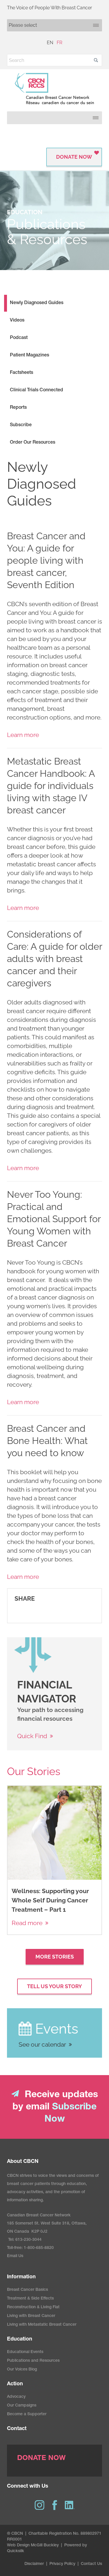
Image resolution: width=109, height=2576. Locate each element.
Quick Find (32, 1736)
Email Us (15, 2256)
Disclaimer (34, 2564)
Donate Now (74, 157)
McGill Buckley (45, 2545)
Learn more (23, 735)
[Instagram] (40, 2505)
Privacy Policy (62, 2564)
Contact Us (91, 2564)
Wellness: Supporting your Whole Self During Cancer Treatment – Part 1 (50, 1900)
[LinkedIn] (70, 2505)
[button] (96, 60)
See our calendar (42, 2044)
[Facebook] (55, 2505)
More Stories (55, 1957)
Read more (27, 1923)
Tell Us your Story (54, 1986)
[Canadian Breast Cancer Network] (54, 89)
